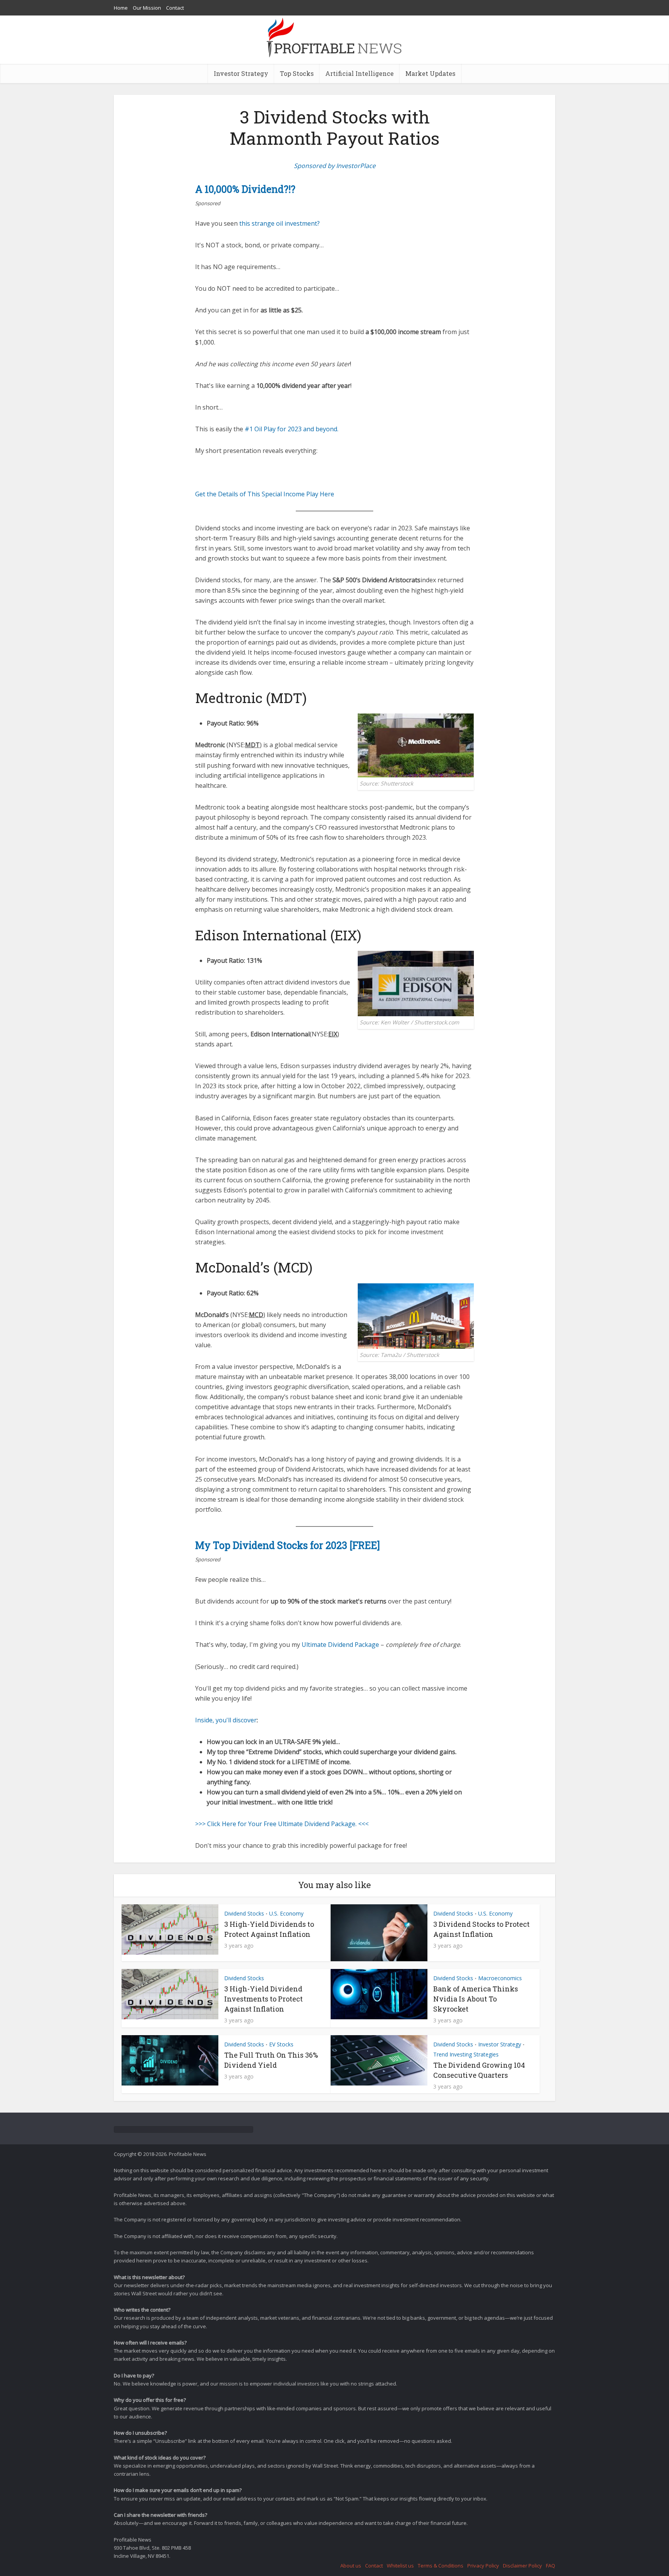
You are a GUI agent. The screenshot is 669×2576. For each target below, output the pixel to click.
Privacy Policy (483, 2566)
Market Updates (430, 73)
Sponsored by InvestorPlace (335, 166)
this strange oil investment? (280, 223)
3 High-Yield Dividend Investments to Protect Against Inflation (263, 1999)
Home (121, 8)
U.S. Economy (286, 1913)
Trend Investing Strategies (466, 2054)
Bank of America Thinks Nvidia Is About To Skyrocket (476, 1999)
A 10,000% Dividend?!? (245, 189)
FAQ (551, 2566)
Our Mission (147, 8)
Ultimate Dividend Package (340, 1645)
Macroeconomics (500, 1978)
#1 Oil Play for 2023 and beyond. (292, 429)
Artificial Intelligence (359, 73)
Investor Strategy (241, 73)
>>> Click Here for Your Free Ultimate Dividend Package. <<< (282, 1824)
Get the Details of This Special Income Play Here (265, 494)
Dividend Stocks (244, 1913)
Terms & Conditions (441, 2566)
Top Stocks (297, 73)
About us (351, 2566)
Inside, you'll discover (226, 1720)
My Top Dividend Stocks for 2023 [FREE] (287, 1545)
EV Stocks (281, 2044)
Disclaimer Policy (522, 2566)
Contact (175, 8)
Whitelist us (400, 2566)
